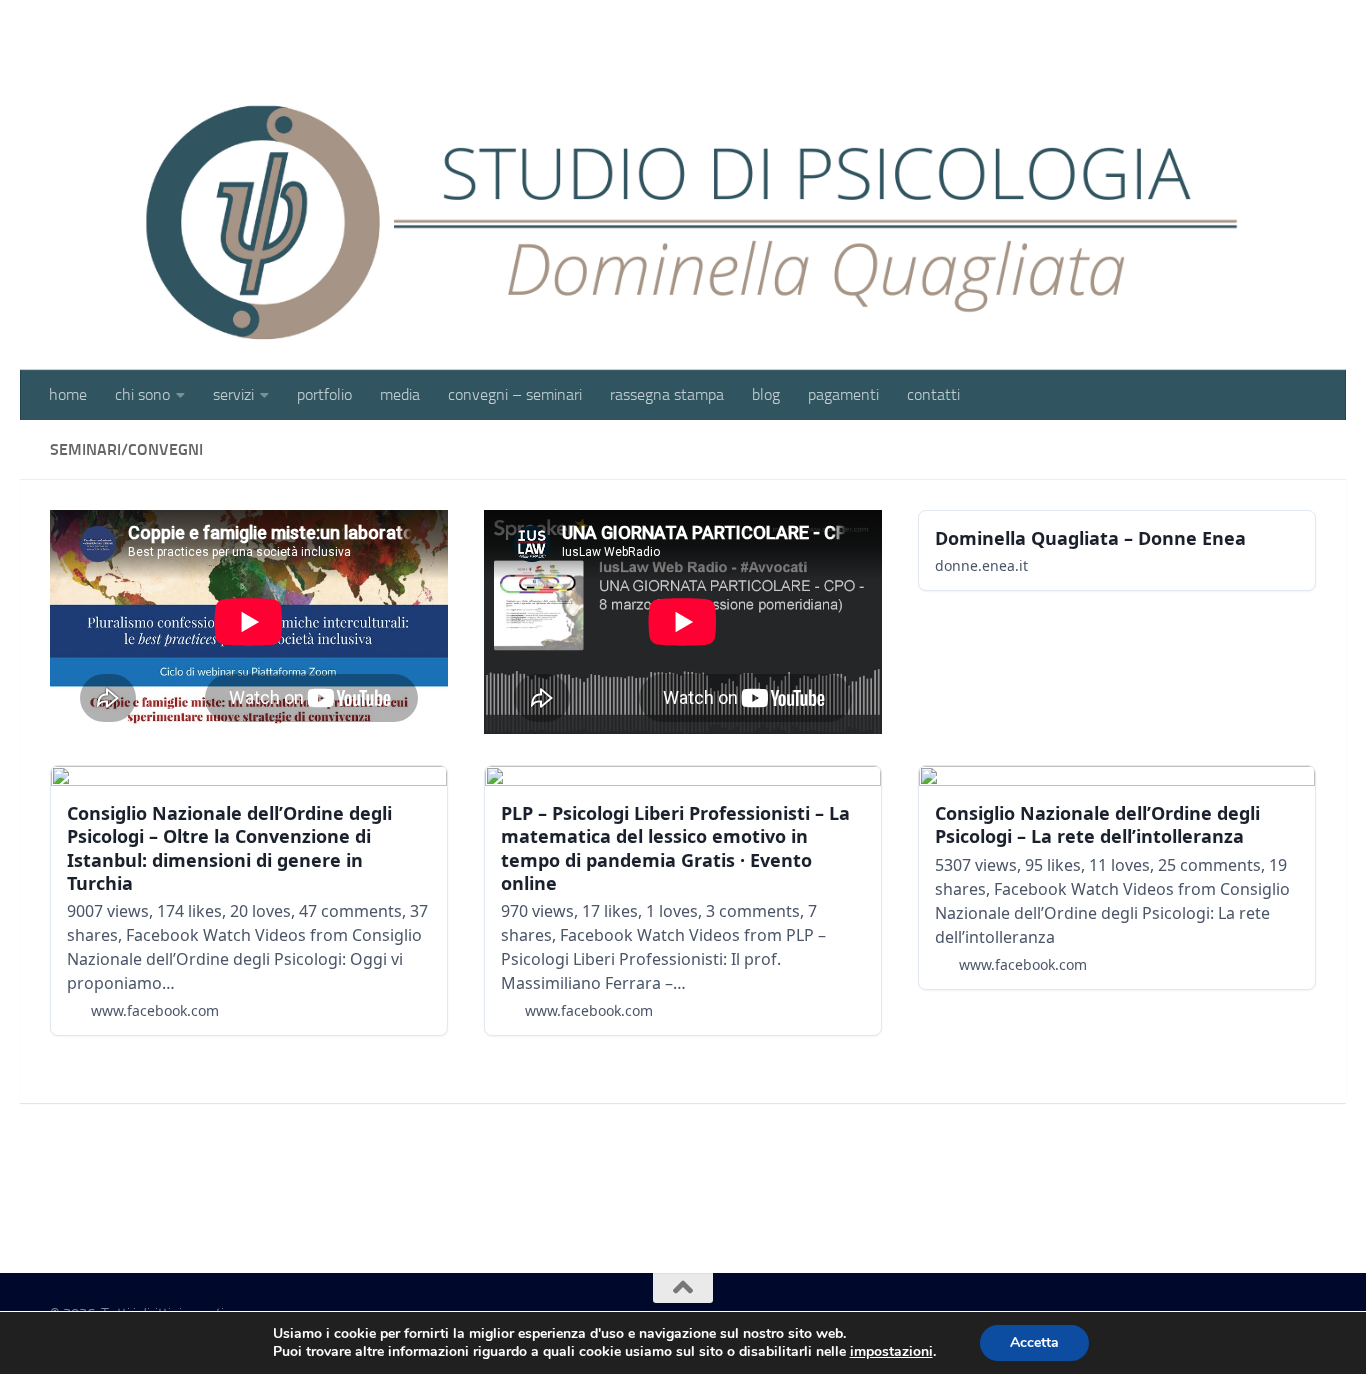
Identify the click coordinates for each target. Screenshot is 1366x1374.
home (68, 394)
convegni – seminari (515, 394)
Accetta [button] (1034, 1342)
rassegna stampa (667, 394)
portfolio (324, 394)
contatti (933, 394)
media (400, 394)
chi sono (142, 394)
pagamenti (843, 394)
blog (766, 394)
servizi (233, 394)
